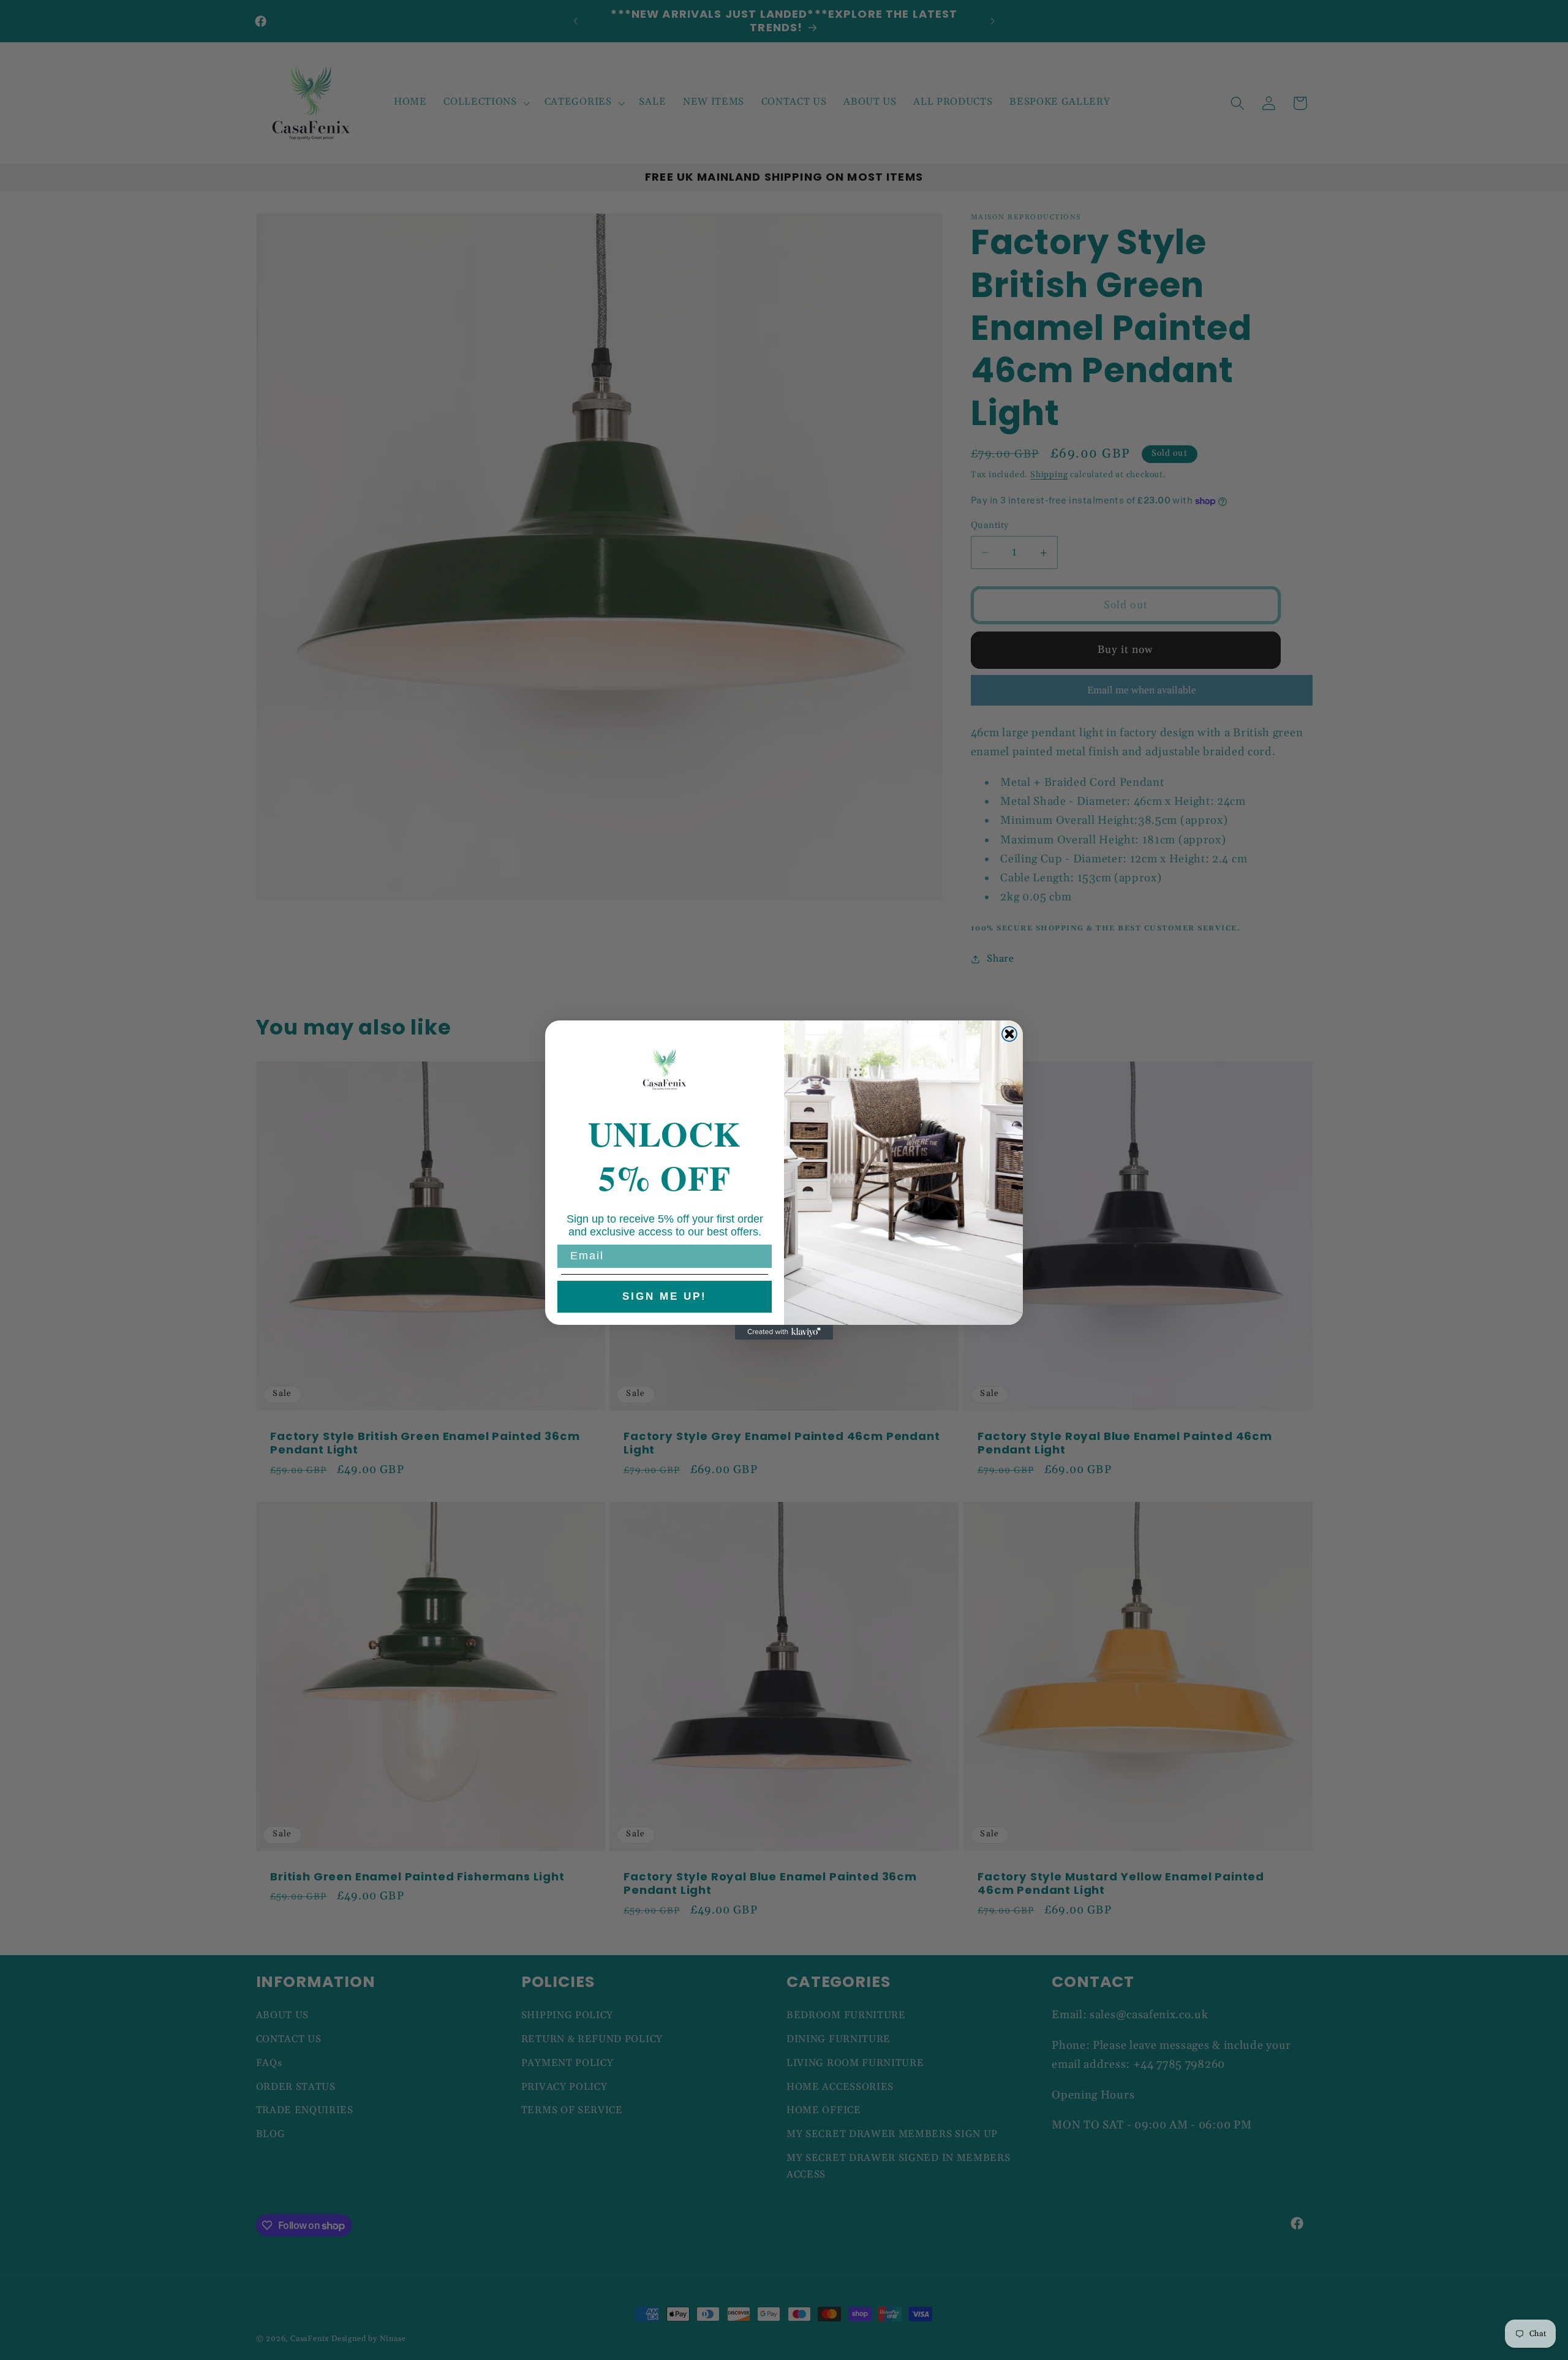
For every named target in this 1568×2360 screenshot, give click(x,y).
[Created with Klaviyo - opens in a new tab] (784, 1332)
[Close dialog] (1009, 1034)
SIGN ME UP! (665, 1296)
